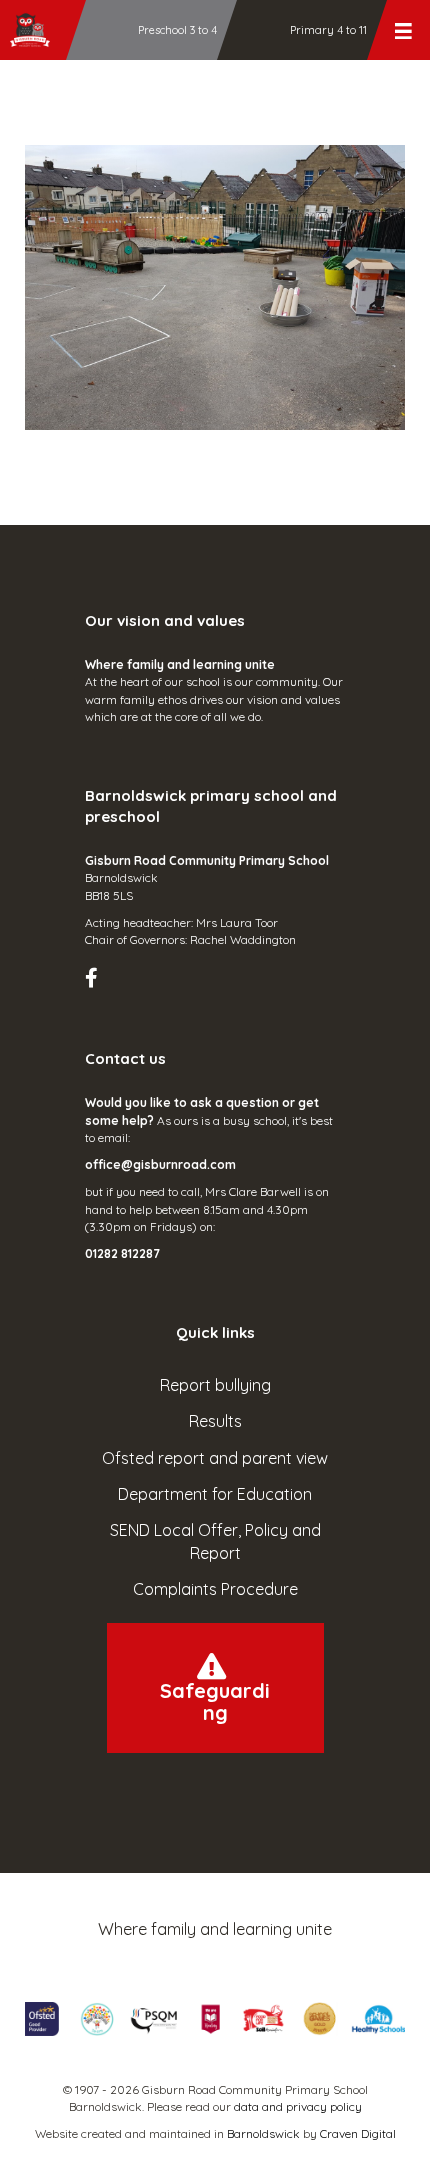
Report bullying (215, 1385)
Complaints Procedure (215, 1589)
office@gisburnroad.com (160, 1164)
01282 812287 (122, 1253)
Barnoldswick (263, 2133)
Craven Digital (358, 2133)
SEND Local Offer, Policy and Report (215, 1541)
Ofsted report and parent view (215, 1458)
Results (215, 1421)
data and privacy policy (298, 2106)
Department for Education (215, 1494)
